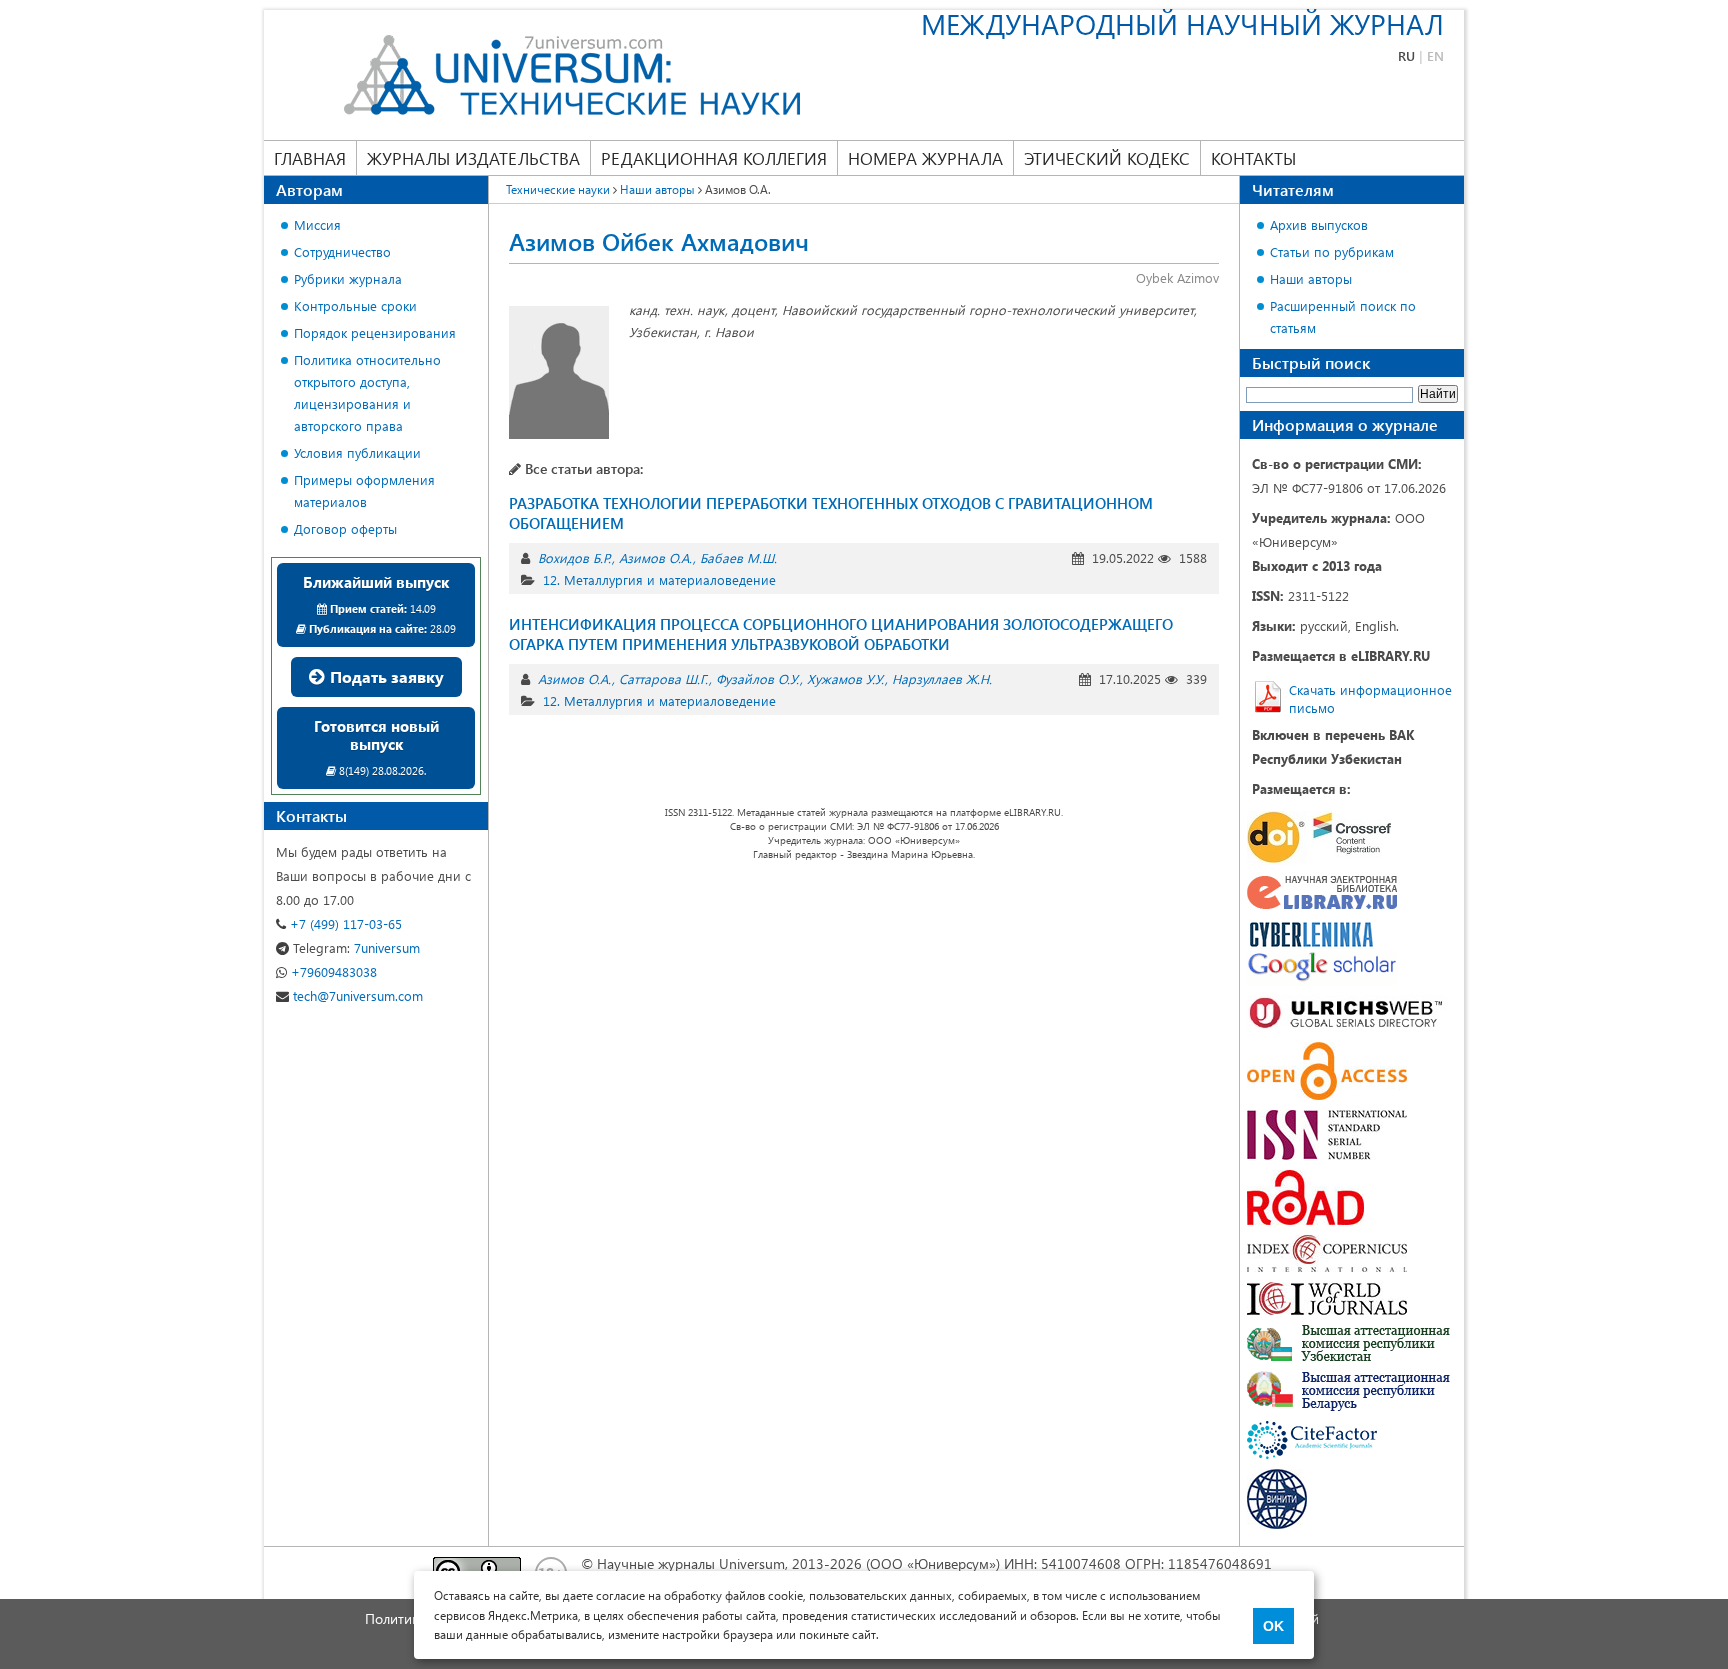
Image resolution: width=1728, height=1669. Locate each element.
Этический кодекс (1107, 158)
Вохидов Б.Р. (574, 557)
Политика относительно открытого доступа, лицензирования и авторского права (367, 392)
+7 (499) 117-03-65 (344, 923)
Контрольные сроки (355, 305)
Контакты (1253, 158)
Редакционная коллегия (714, 158)
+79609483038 (332, 971)
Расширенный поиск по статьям (1343, 316)
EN (1435, 55)
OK (1273, 1626)
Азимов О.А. (655, 557)
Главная (310, 158)
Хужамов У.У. (845, 678)
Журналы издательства (473, 158)
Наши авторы (1311, 278)
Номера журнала (925, 158)
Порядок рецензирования (375, 332)
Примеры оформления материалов (364, 490)
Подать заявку (385, 676)
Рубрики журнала (348, 278)
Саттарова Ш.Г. (663, 678)
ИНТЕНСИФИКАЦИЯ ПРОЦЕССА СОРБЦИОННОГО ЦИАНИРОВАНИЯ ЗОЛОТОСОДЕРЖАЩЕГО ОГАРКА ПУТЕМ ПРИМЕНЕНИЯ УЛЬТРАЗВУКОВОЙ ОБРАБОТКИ (841, 634)
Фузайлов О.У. (757, 678)
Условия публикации (357, 452)
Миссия (317, 224)
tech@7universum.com (356, 995)
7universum (356, 947)
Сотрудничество (342, 251)
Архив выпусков (1319, 224)
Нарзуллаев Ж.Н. (942, 678)
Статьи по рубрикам (1332, 251)
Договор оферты (345, 528)
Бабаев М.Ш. (738, 557)
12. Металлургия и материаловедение (659, 579)
